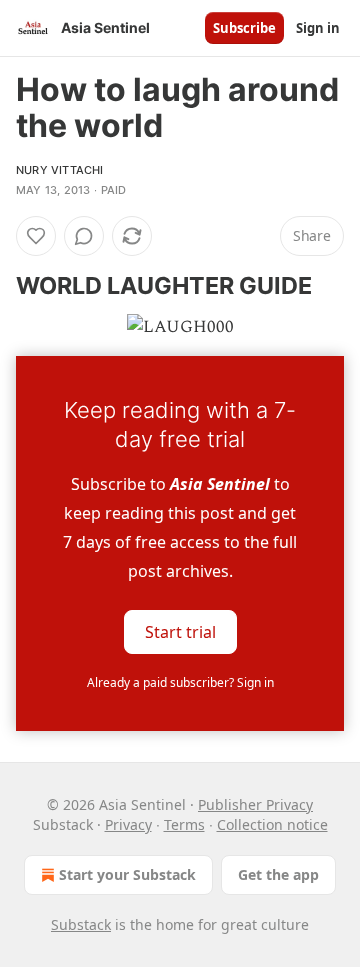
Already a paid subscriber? (180, 682)
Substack (81, 924)
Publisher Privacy (255, 804)
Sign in (318, 28)
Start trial (180, 631)
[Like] (36, 236)
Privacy (128, 824)
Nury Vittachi (60, 170)
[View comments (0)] (84, 236)
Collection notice (272, 824)
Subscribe (244, 28)
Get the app (278, 874)
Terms (184, 824)
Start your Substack (127, 874)
